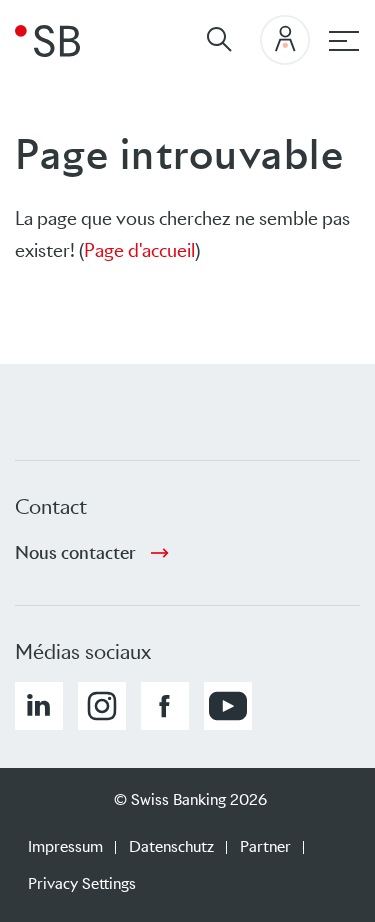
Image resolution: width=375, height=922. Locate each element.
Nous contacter (75, 553)
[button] (39, 706)
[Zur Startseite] (47, 40)
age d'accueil (145, 250)
